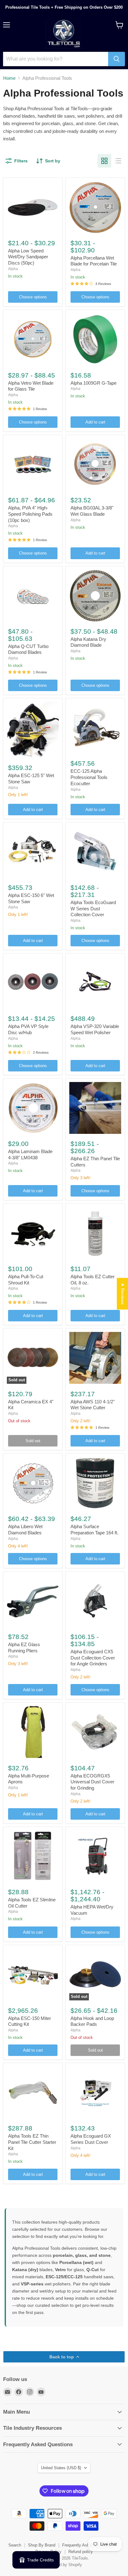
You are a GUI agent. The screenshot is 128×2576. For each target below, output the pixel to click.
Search (15, 2545)
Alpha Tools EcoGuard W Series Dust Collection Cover (93, 908)
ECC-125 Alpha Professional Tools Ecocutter (89, 777)
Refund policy (81, 2552)
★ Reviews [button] (123, 1293)
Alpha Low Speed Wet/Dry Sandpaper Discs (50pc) (28, 257)
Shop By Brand (42, 2545)
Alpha (13, 269)
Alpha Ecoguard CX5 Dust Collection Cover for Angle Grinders (93, 1658)
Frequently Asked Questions (88, 2545)
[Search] (117, 59)
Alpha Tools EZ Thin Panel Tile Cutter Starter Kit (32, 2142)
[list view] (118, 161)
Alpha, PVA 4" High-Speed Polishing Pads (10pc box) (30, 514)
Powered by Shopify (64, 2565)
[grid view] (104, 161)
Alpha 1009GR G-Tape (94, 383)
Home (9, 78)
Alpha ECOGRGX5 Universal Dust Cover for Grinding (92, 1782)
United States (61, 2468)
